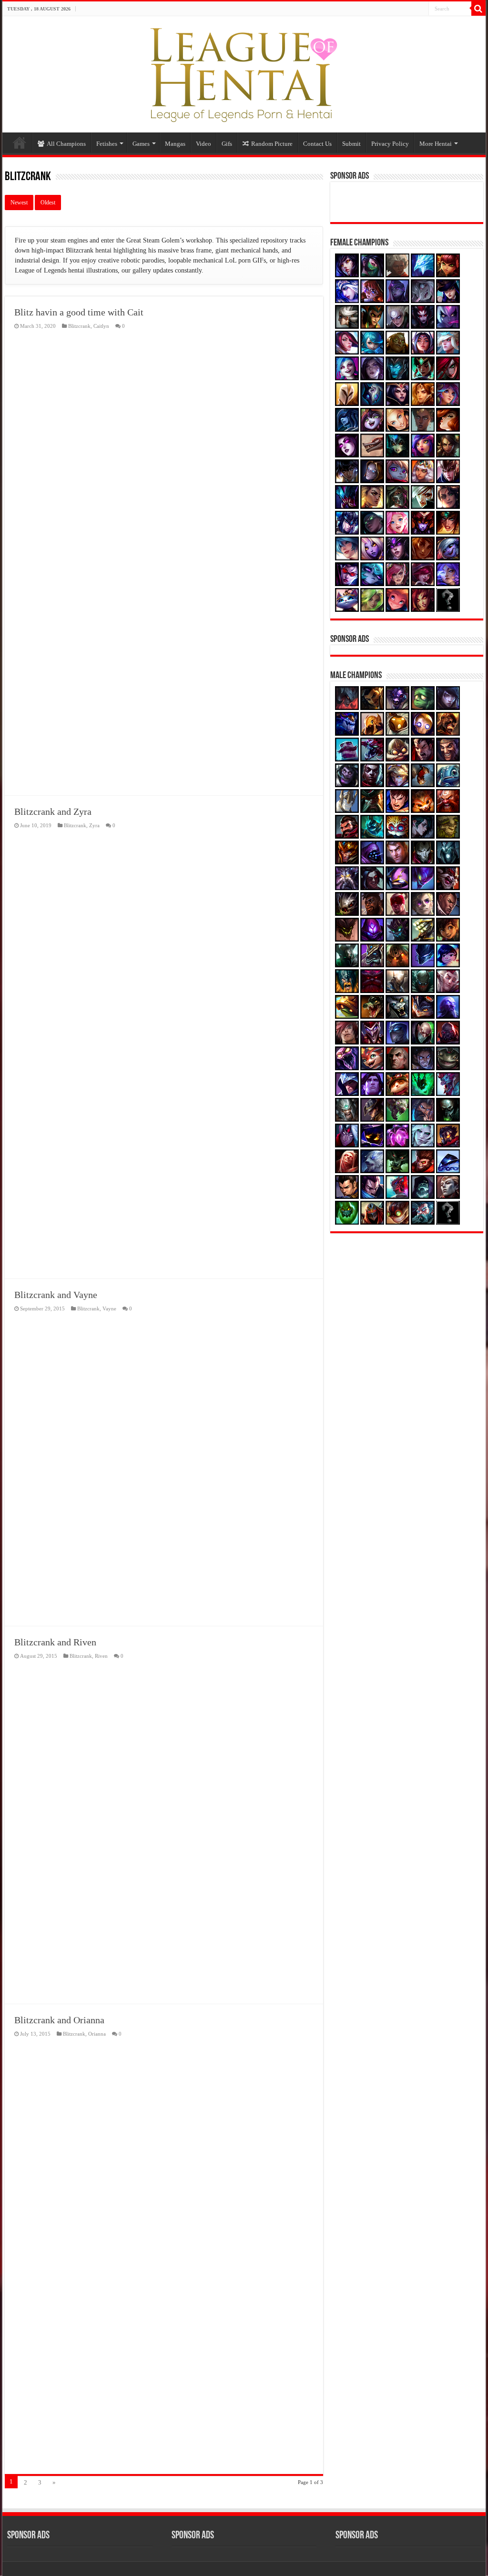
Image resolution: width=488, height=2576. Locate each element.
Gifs (227, 144)
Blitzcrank (79, 326)
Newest (19, 203)
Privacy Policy (390, 144)
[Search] (478, 9)
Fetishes (107, 144)
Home (20, 142)
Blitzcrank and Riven (55, 1642)
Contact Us (317, 144)
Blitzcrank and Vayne (56, 1295)
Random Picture (272, 144)
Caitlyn (101, 326)
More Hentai (436, 144)
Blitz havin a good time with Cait (79, 312)
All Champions (66, 144)
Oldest (48, 203)
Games (141, 144)
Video (203, 144)
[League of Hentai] (244, 72)
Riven (101, 1656)
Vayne (109, 1308)
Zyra (94, 825)
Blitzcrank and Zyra (53, 811)
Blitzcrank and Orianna (59, 2020)
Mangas (175, 144)
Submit (351, 144)
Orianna (97, 2034)
